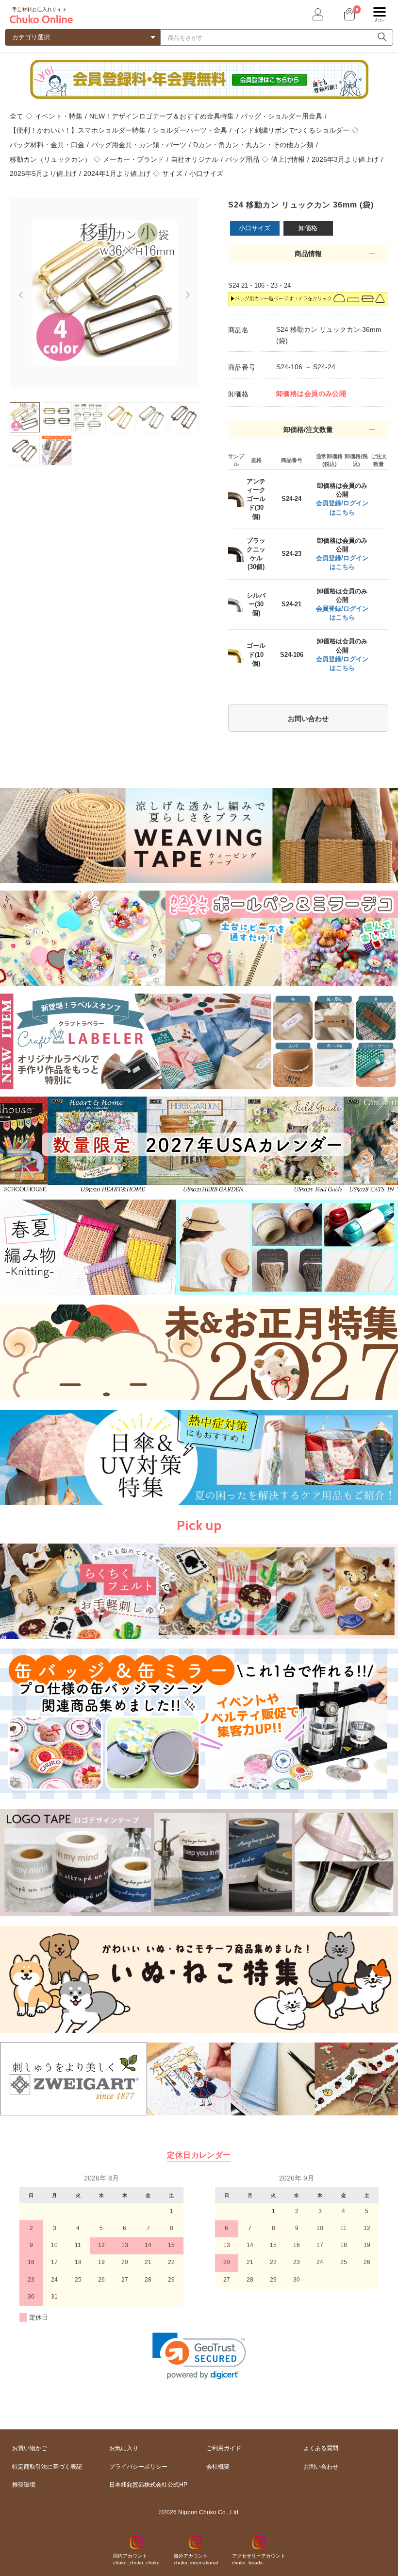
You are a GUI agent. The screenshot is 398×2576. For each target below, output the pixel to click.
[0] (348, 14)
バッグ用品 (242, 159)
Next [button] (193, 299)
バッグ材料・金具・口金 (47, 145)
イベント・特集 (59, 116)
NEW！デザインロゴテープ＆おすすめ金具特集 (162, 116)
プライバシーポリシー (138, 2467)
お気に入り (124, 2448)
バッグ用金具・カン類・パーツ (139, 145)
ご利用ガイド (224, 2448)
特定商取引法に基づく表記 (47, 2467)
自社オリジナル (195, 159)
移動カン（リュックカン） (50, 159)
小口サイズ (206, 173)
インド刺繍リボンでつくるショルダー (292, 130)
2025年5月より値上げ (43, 173)
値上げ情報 (288, 159)
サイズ (172, 173)
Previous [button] (16, 291)
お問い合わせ (308, 719)
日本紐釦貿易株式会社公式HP (148, 2485)
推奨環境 (24, 2485)
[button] (199, 2356)
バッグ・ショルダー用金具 (282, 116)
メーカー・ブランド (133, 159)
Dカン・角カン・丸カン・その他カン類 (253, 145)
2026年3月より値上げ (345, 159)
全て (17, 116)
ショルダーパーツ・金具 (190, 130)
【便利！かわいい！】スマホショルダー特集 (78, 130)
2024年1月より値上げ (117, 173)
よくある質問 (321, 2448)
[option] (104, 293)
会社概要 (218, 2467)
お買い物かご (30, 2448)
